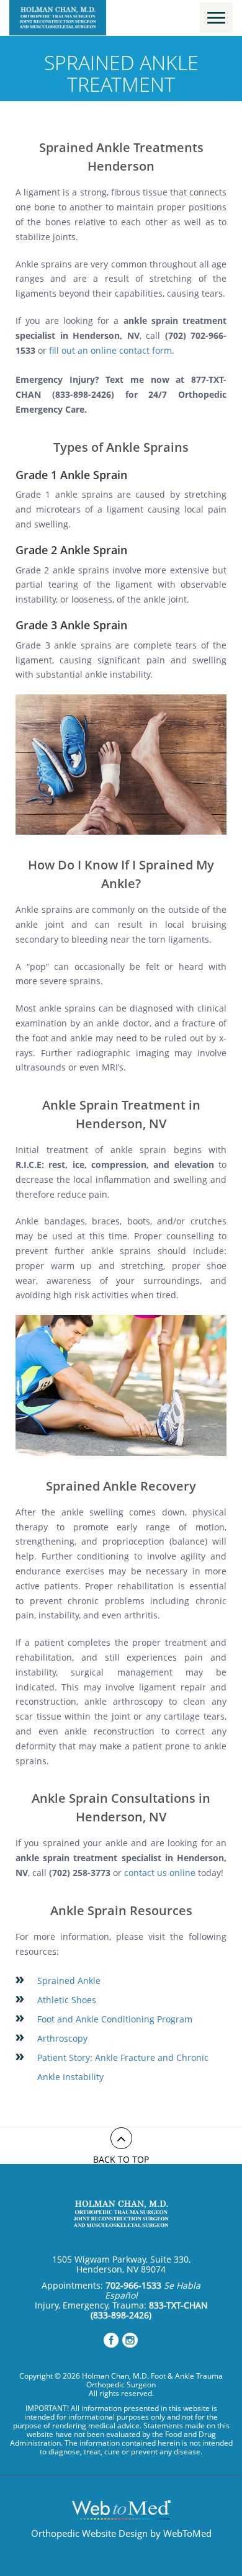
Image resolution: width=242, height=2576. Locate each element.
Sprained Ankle (69, 1981)
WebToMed (187, 2533)
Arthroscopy (62, 2038)
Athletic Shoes (67, 2000)
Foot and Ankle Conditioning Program (115, 2019)
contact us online (160, 1873)
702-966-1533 (133, 2285)
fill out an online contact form (110, 350)
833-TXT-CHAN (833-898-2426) (149, 2310)
